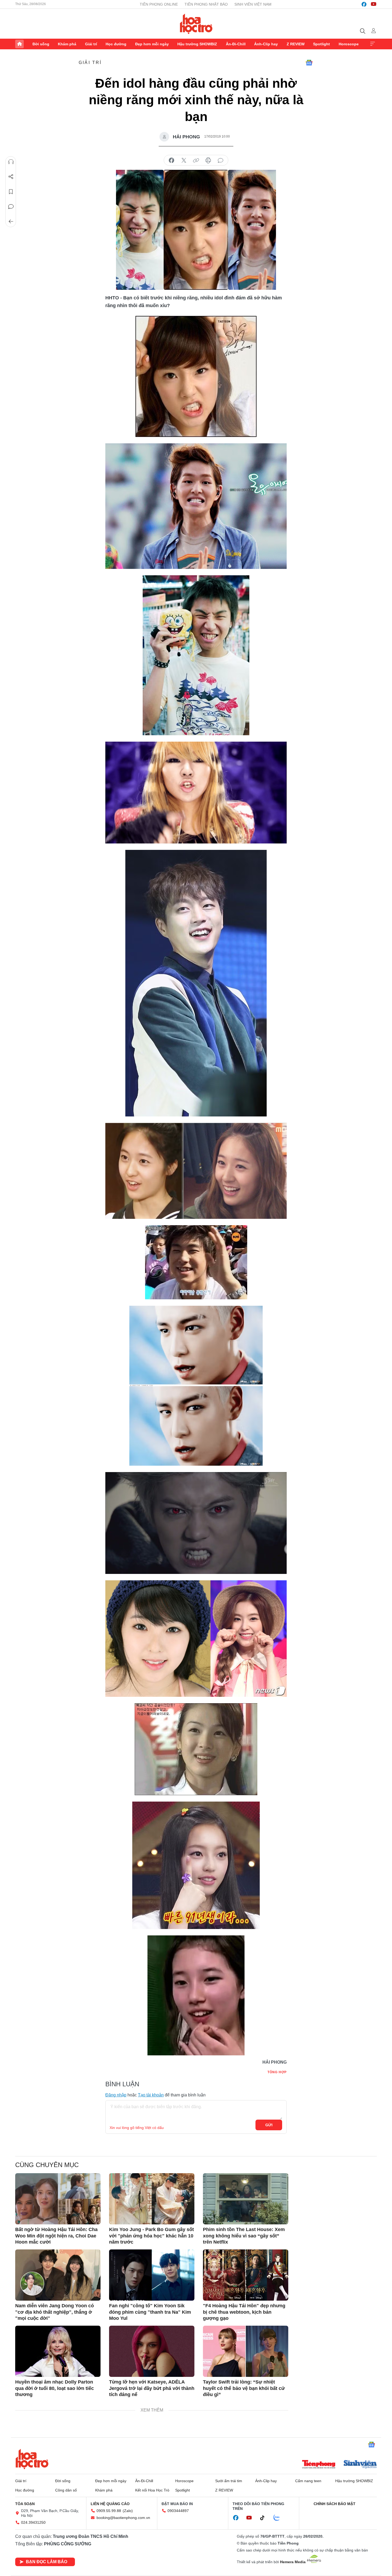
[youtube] (374, 4)
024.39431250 (33, 2522)
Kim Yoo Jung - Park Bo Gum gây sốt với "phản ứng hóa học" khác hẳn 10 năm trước (151, 2236)
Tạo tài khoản (151, 2095)
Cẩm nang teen (308, 2481)
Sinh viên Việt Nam (253, 4)
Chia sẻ (11, 177)
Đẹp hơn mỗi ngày (152, 44)
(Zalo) (128, 2511)
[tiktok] (265, 2518)
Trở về (11, 222)
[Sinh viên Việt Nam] (360, 2465)
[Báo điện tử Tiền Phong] (319, 2465)
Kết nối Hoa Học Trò (152, 2490)
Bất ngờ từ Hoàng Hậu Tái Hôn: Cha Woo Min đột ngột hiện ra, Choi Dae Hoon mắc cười (56, 2236)
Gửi (269, 2125)
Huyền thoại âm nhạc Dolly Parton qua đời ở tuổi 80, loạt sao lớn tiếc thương (55, 2388)
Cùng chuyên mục (47, 2165)
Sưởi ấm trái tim (229, 2481)
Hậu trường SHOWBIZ (197, 44)
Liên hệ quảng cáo (110, 2504)
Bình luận (11, 207)
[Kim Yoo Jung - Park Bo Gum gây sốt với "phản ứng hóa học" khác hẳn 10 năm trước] (152, 2199)
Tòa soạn (25, 2504)
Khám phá (67, 44)
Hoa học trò (32, 2459)
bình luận (221, 160)
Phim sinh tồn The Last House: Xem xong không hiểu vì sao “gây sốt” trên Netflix (244, 2236)
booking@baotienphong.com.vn (123, 2518)
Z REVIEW (296, 44)
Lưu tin (11, 192)
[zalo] (279, 2518)
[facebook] (364, 4)
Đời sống (41, 44)
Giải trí (91, 44)
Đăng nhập (116, 2095)
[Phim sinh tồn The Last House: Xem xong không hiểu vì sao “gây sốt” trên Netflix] (246, 2199)
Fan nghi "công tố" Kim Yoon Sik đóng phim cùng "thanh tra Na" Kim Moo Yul (150, 2312)
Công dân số (66, 2490)
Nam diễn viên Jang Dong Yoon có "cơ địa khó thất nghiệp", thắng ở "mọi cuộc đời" (55, 2312)
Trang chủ (19, 44)
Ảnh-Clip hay (266, 44)
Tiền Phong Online (159, 4)
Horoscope (349, 44)
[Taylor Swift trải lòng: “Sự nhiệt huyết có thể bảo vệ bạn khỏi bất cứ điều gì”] (246, 2351)
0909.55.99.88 (109, 2511)
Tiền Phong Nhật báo (206, 4)
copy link (196, 160)
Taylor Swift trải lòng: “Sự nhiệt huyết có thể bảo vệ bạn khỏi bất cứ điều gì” (244, 2388)
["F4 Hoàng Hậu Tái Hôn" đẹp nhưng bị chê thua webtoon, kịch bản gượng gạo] (246, 2275)
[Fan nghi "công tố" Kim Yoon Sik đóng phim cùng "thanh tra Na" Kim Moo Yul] (152, 2275)
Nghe (11, 162)
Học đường (116, 44)
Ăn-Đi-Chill (236, 44)
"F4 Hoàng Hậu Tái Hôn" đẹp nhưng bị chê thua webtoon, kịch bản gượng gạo (244, 2312)
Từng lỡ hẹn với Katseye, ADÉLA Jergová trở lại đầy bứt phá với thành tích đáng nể (152, 2388)
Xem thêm (373, 44)
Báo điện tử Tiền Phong (196, 24)
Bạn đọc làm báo (47, 2562)
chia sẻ (171, 160)
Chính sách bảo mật (335, 2504)
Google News (309, 63)
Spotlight (321, 44)
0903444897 (178, 2511)
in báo (208, 160)
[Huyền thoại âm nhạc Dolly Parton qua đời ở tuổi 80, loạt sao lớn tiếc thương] (58, 2351)
